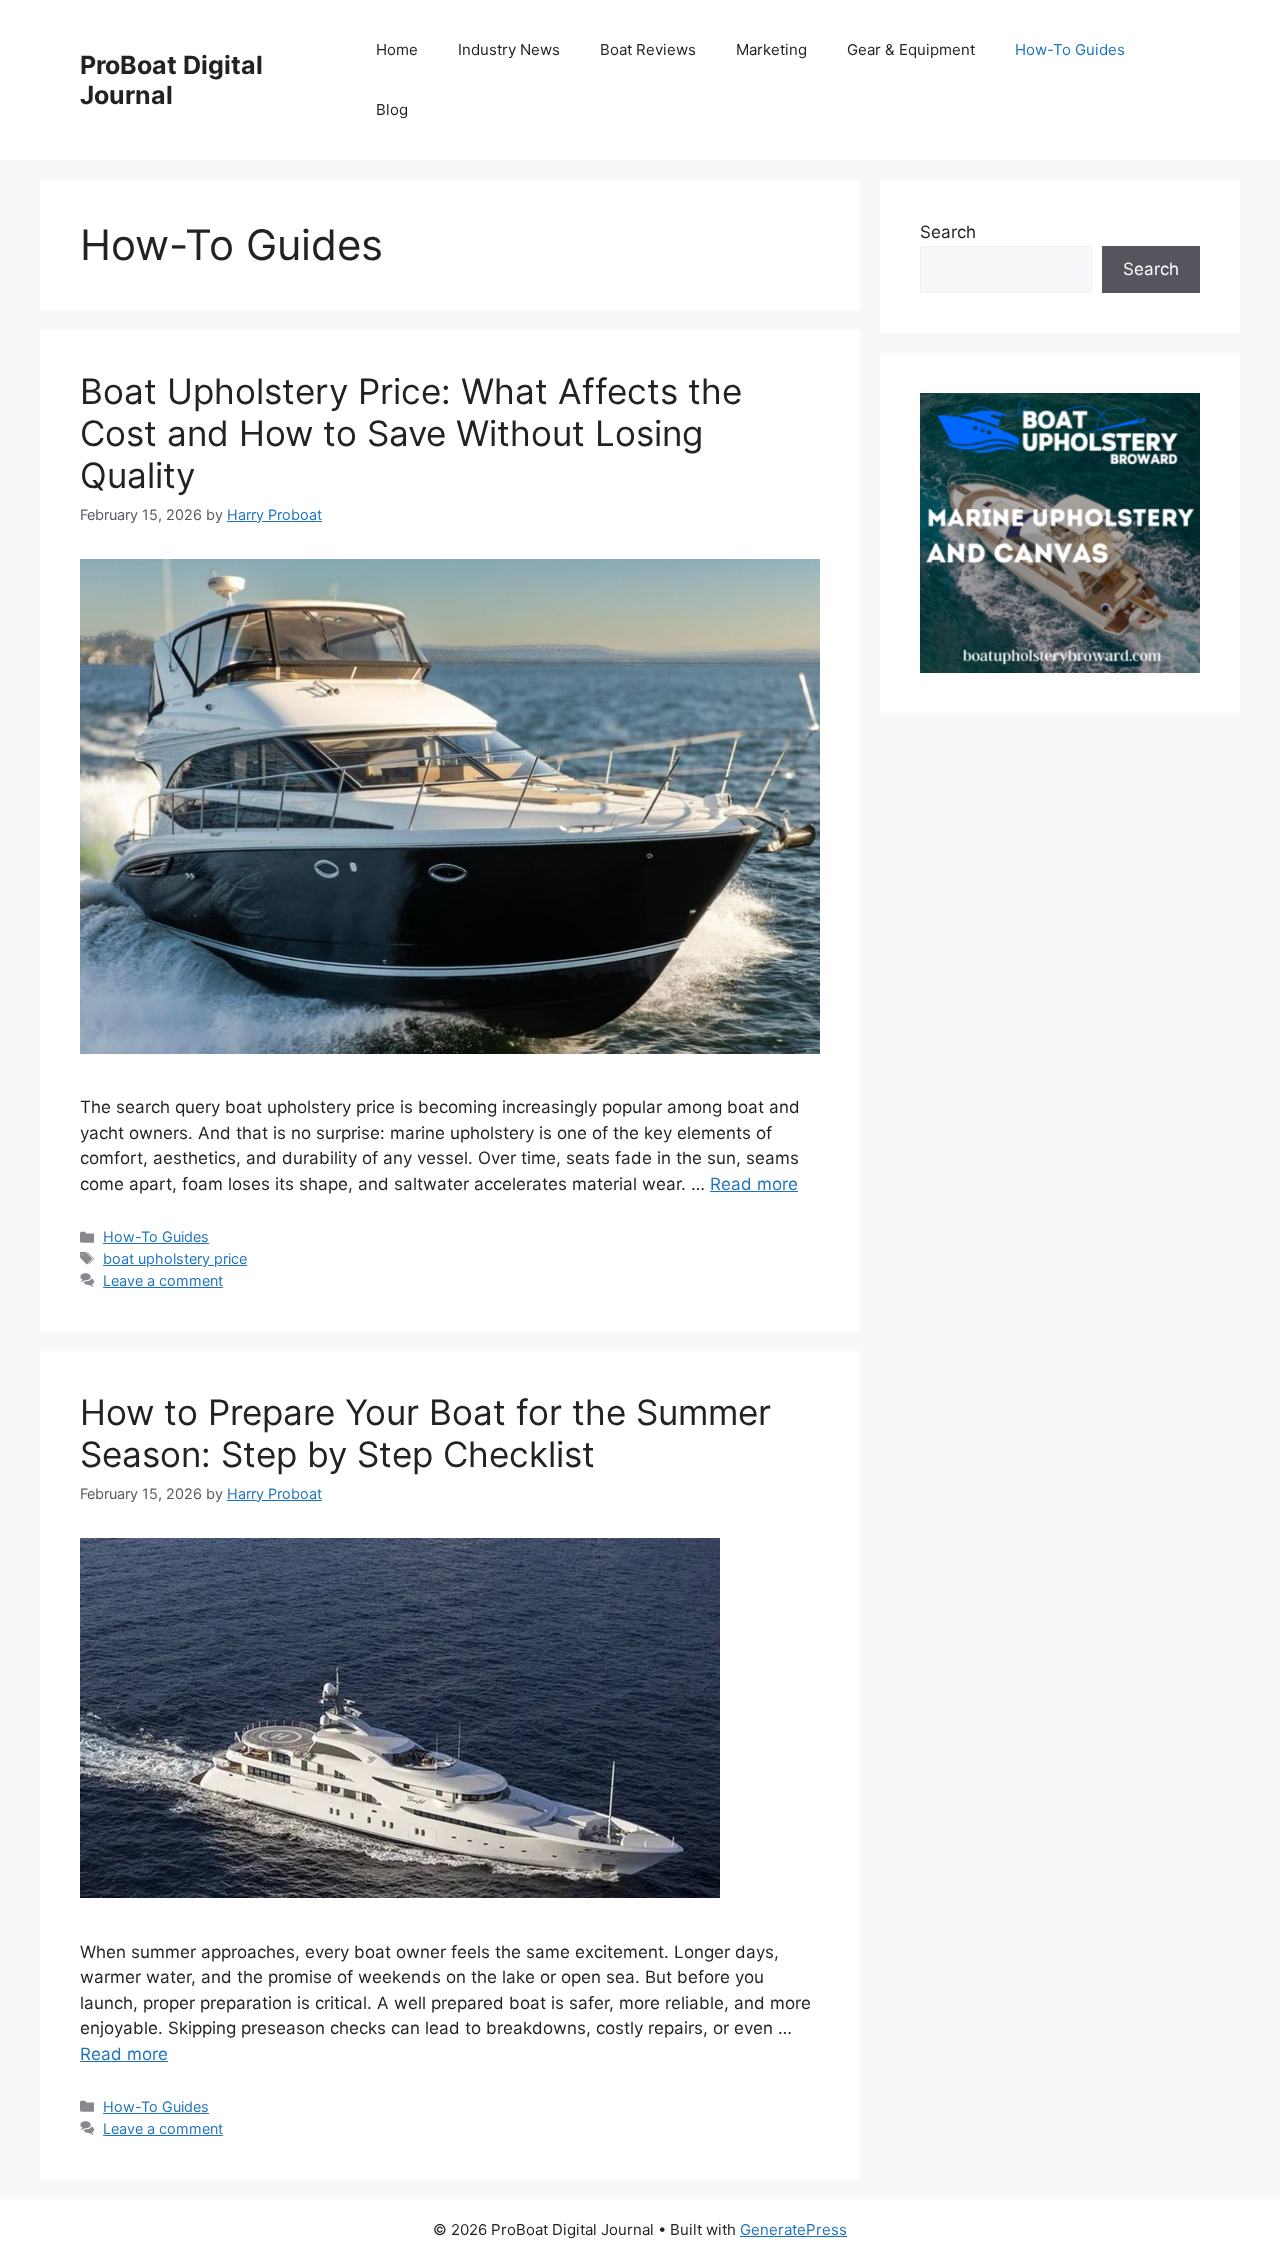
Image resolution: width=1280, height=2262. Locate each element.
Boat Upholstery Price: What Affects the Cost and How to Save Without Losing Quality (411, 433)
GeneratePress (793, 2229)
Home (397, 49)
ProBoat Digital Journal (171, 80)
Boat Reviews (648, 49)
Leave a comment (163, 1280)
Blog (392, 109)
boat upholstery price (175, 1258)
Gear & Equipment (911, 49)
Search (948, 232)
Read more (754, 1184)
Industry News (509, 49)
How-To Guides (1070, 49)
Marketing (771, 49)
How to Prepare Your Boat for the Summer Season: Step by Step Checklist (425, 1433)
